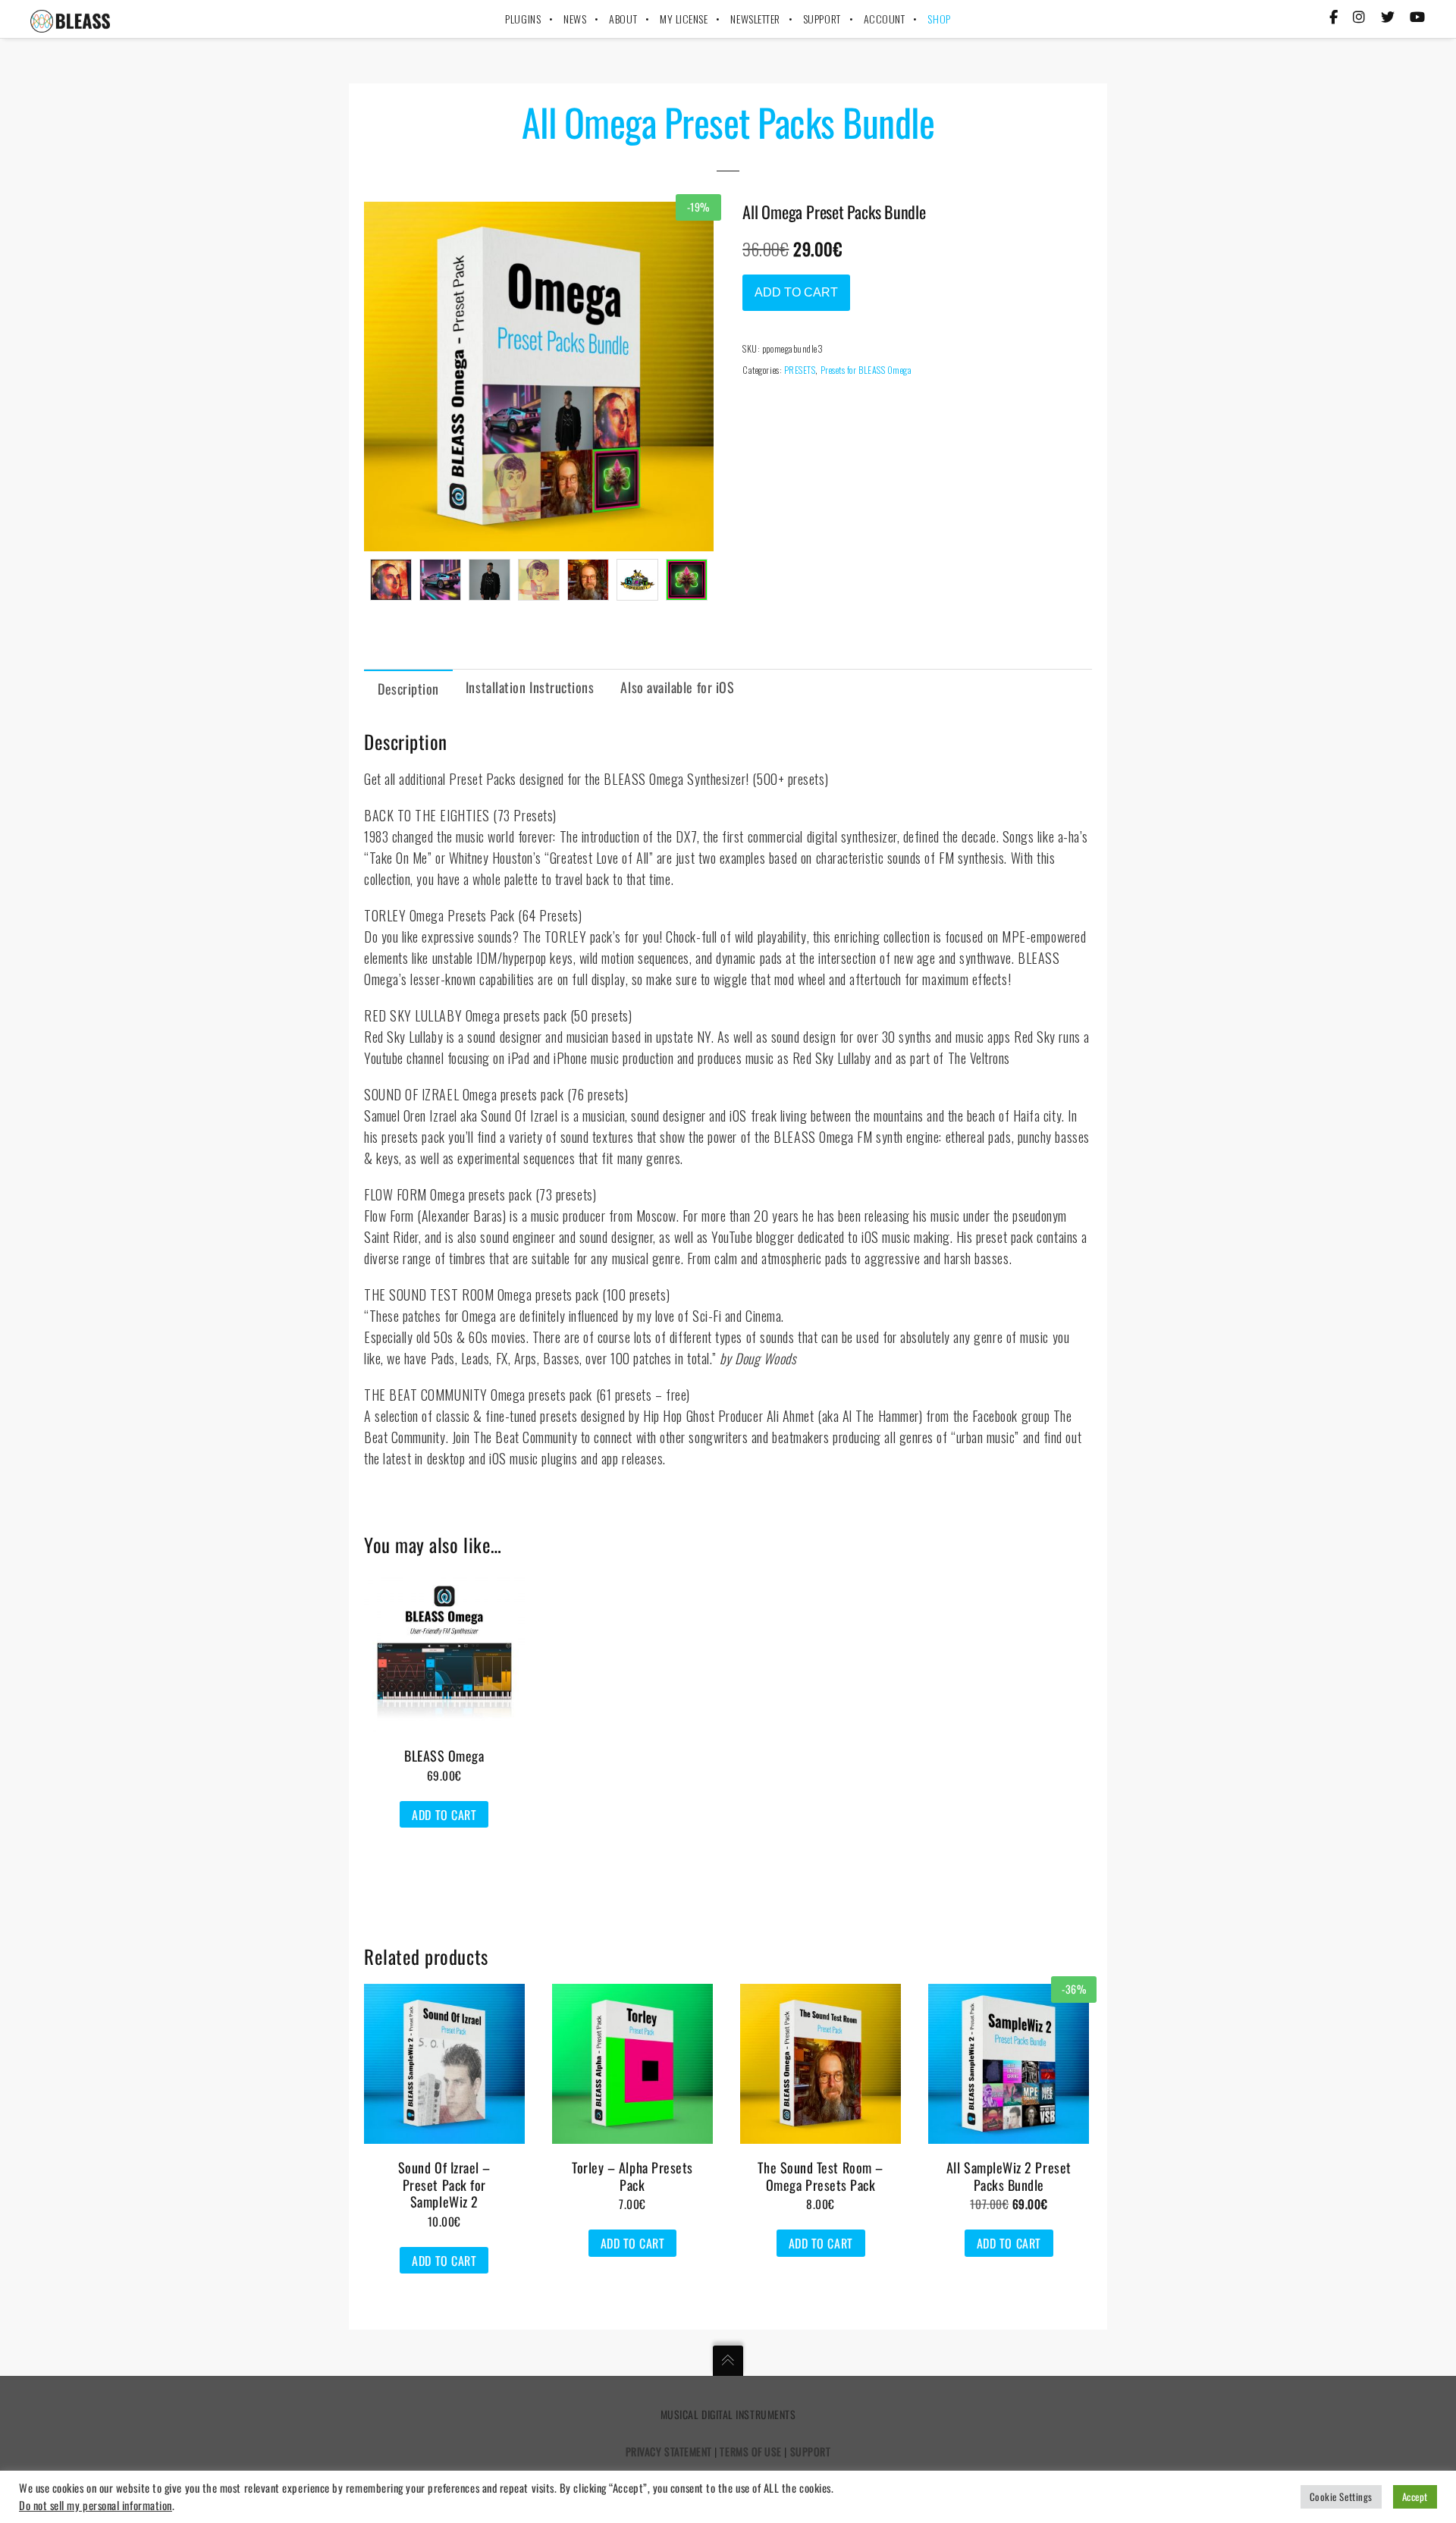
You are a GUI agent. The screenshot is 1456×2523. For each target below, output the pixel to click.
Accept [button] (1415, 2496)
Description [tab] (408, 689)
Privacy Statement (669, 2451)
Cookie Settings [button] (1341, 2496)
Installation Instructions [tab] (530, 687)
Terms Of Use (750, 2451)
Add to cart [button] (444, 1815)
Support (811, 2451)
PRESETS (800, 370)
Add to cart (796, 292)
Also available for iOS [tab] (677, 687)
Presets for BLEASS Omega (866, 370)
